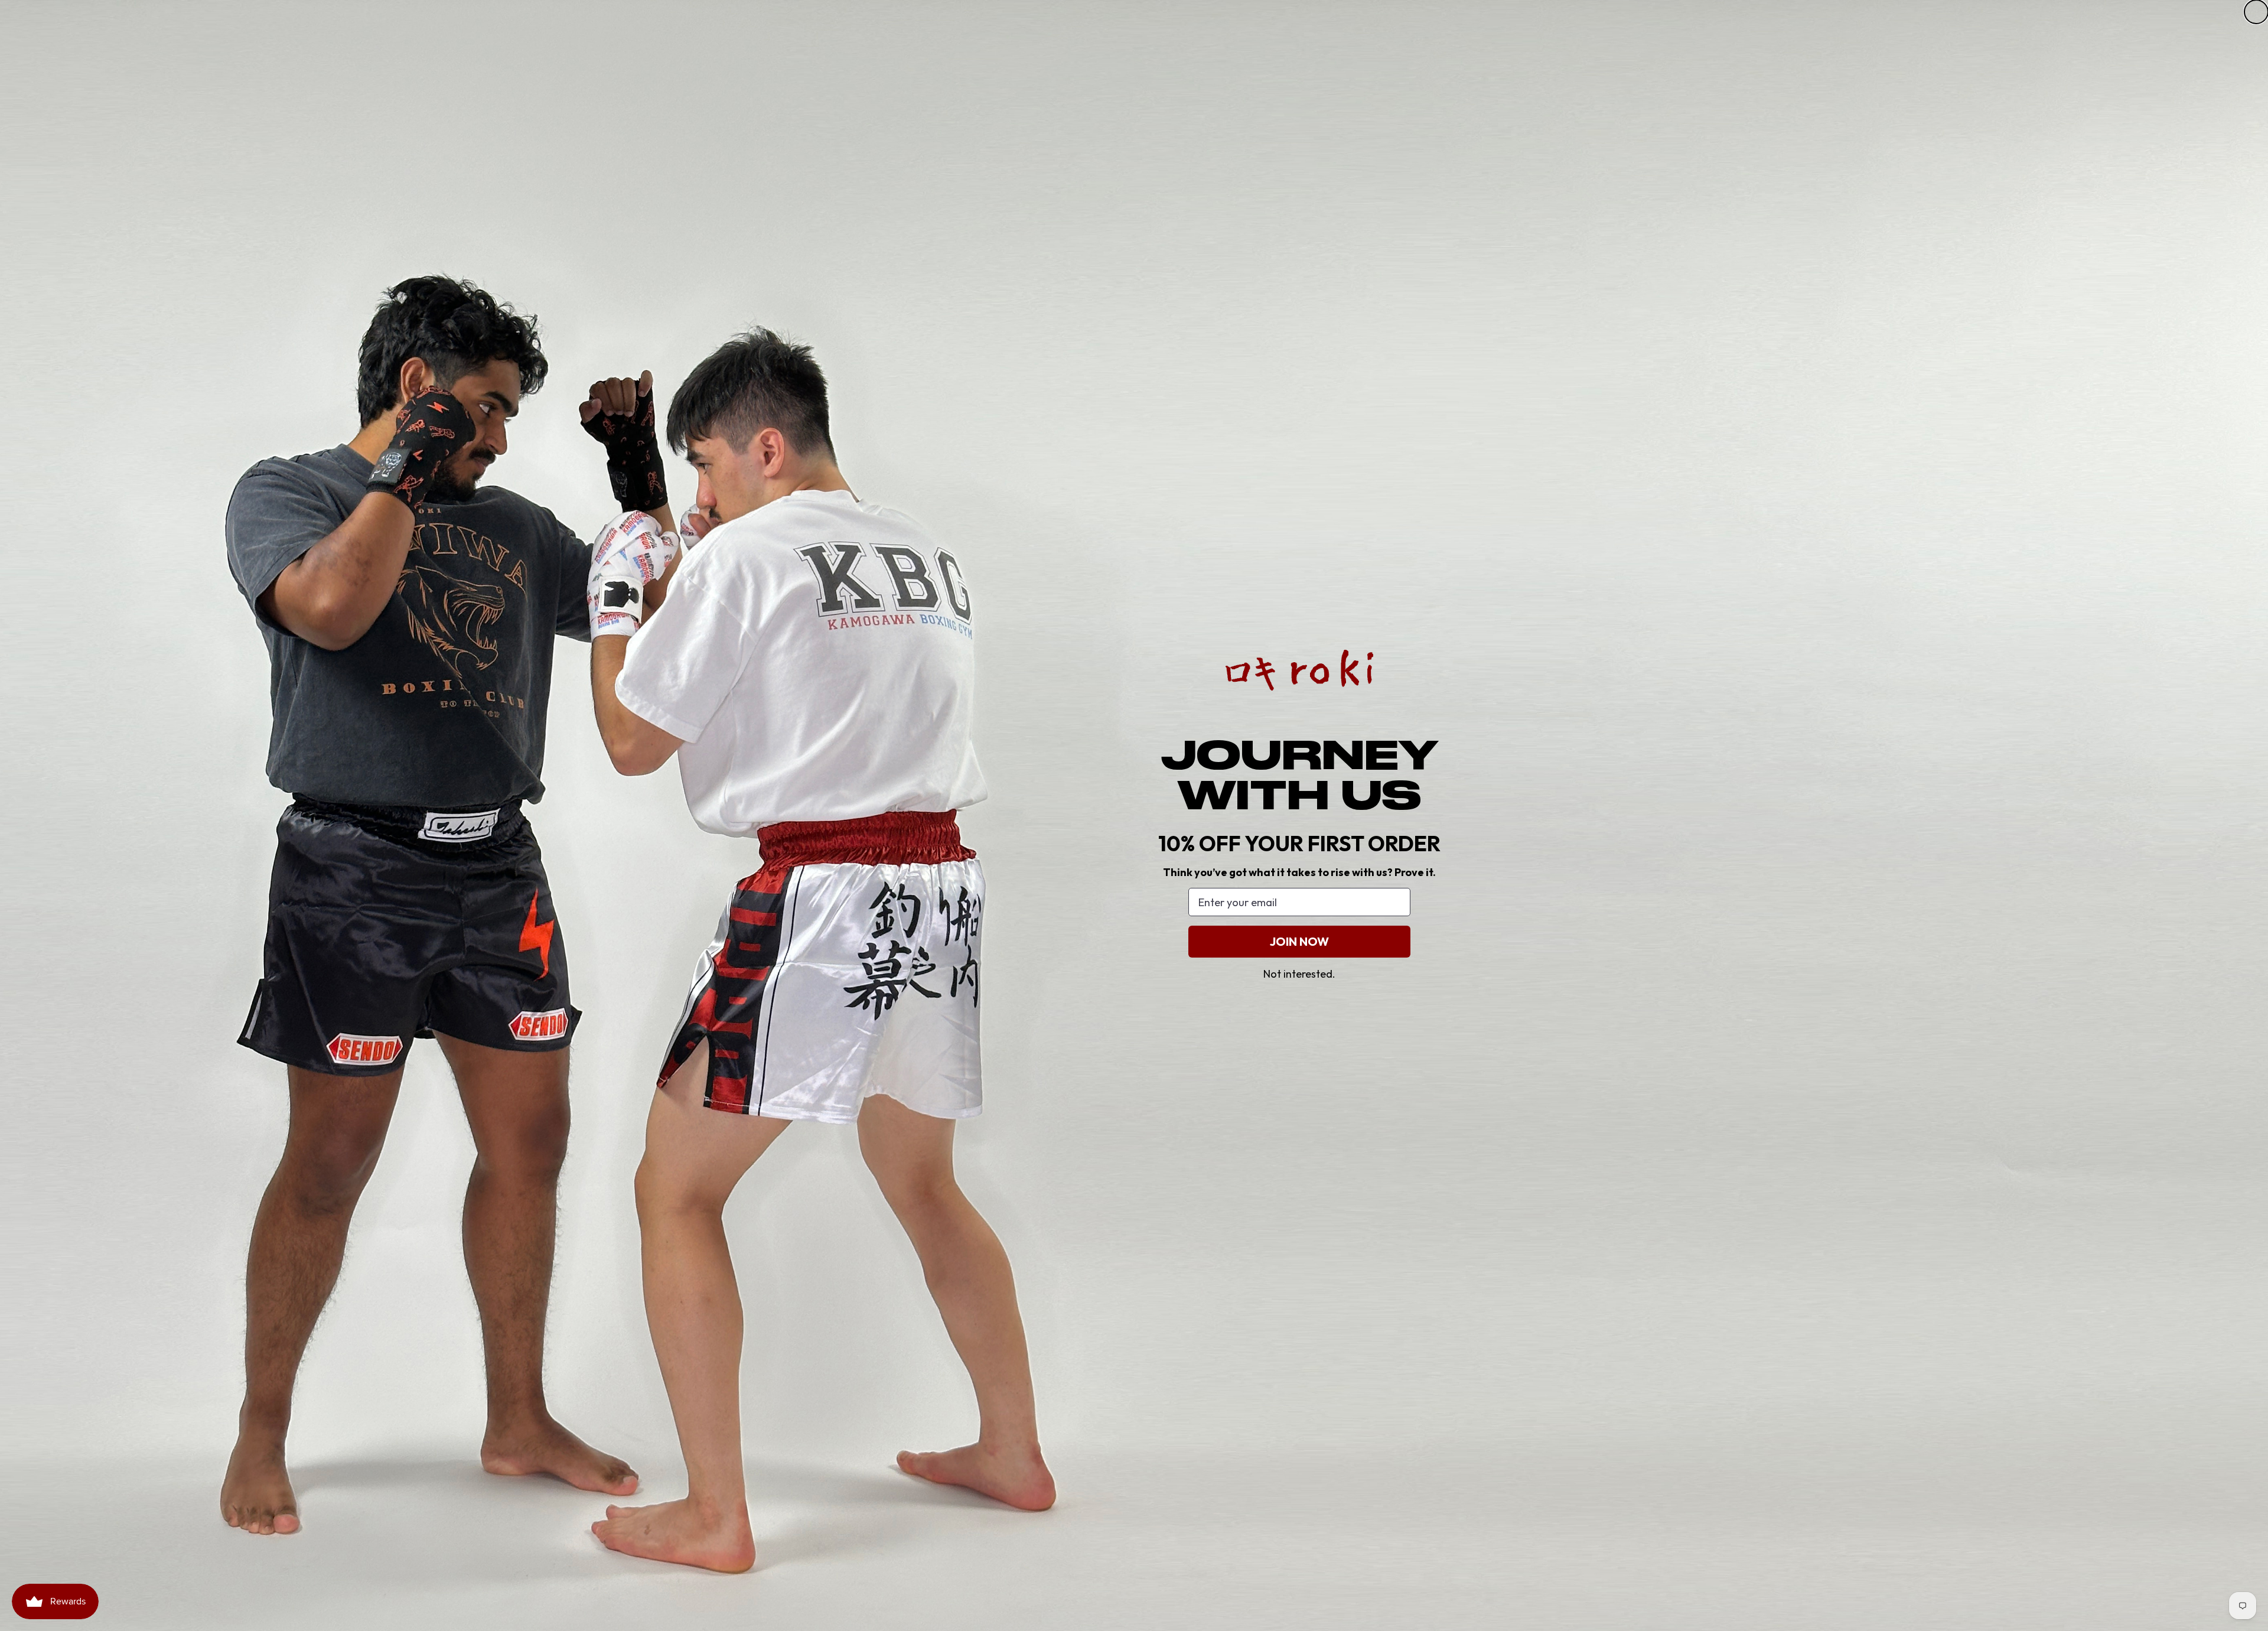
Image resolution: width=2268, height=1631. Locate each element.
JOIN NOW (1299, 941)
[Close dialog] (2256, 12)
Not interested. (1299, 974)
